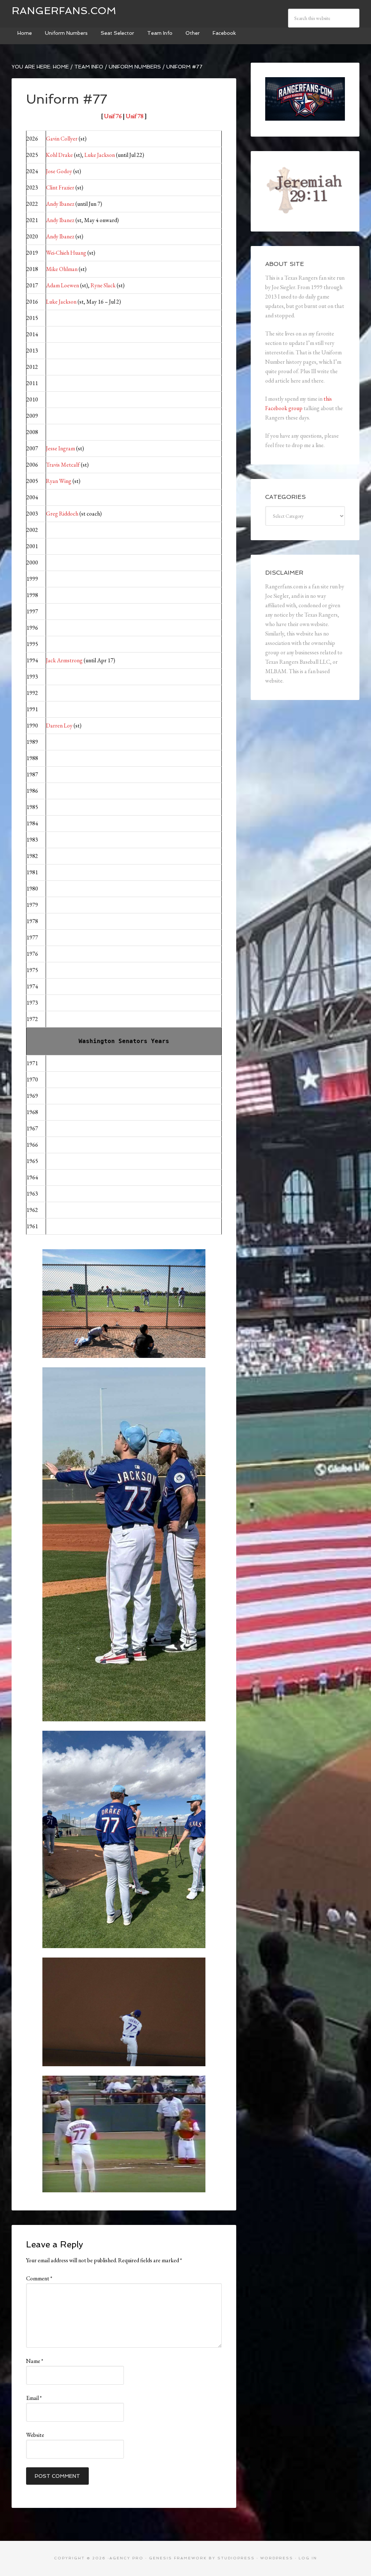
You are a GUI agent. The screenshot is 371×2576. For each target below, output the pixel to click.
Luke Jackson (100, 155)
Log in (308, 2558)
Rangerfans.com (64, 11)
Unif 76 (113, 116)
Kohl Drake (59, 155)
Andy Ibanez (60, 204)
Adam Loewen (62, 285)
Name (35, 2361)
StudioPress (236, 2558)
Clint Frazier (60, 187)
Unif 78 (135, 116)
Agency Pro (126, 2558)
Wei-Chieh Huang (66, 253)
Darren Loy (59, 726)
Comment (39, 2278)
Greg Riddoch (62, 514)
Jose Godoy (59, 171)
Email (34, 2398)
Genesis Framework (178, 2558)
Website (35, 2435)
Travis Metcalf (63, 465)
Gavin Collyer (62, 139)
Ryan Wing (59, 481)
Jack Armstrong (64, 660)
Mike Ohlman (62, 269)
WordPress (277, 2558)
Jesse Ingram (61, 448)
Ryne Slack (103, 285)
